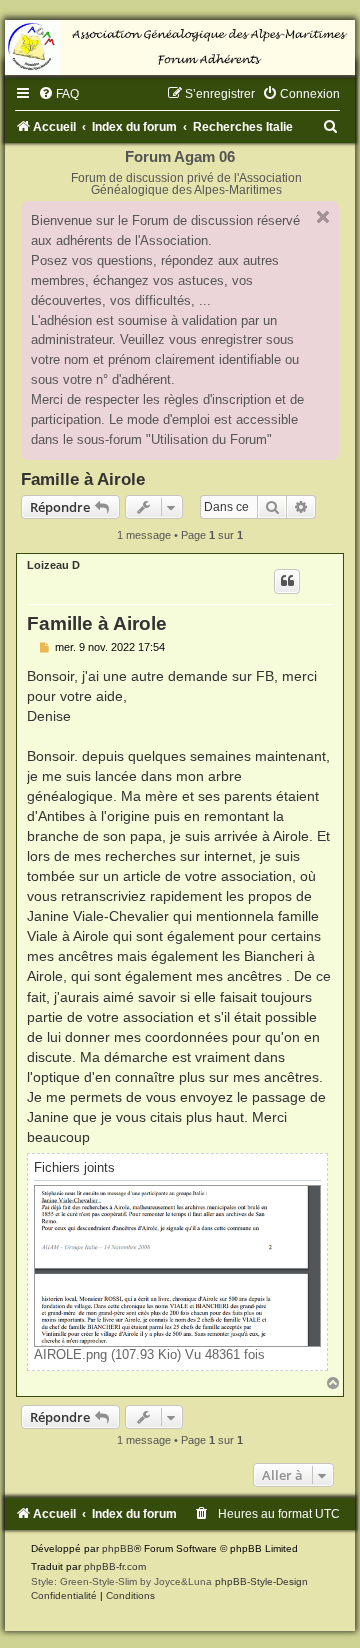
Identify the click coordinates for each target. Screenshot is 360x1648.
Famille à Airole (83, 479)
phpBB (118, 1548)
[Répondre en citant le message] (287, 581)
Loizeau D (53, 565)
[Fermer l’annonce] (323, 217)
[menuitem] (58, 94)
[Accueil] (180, 47)
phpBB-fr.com (115, 1566)
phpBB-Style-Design (261, 1581)
